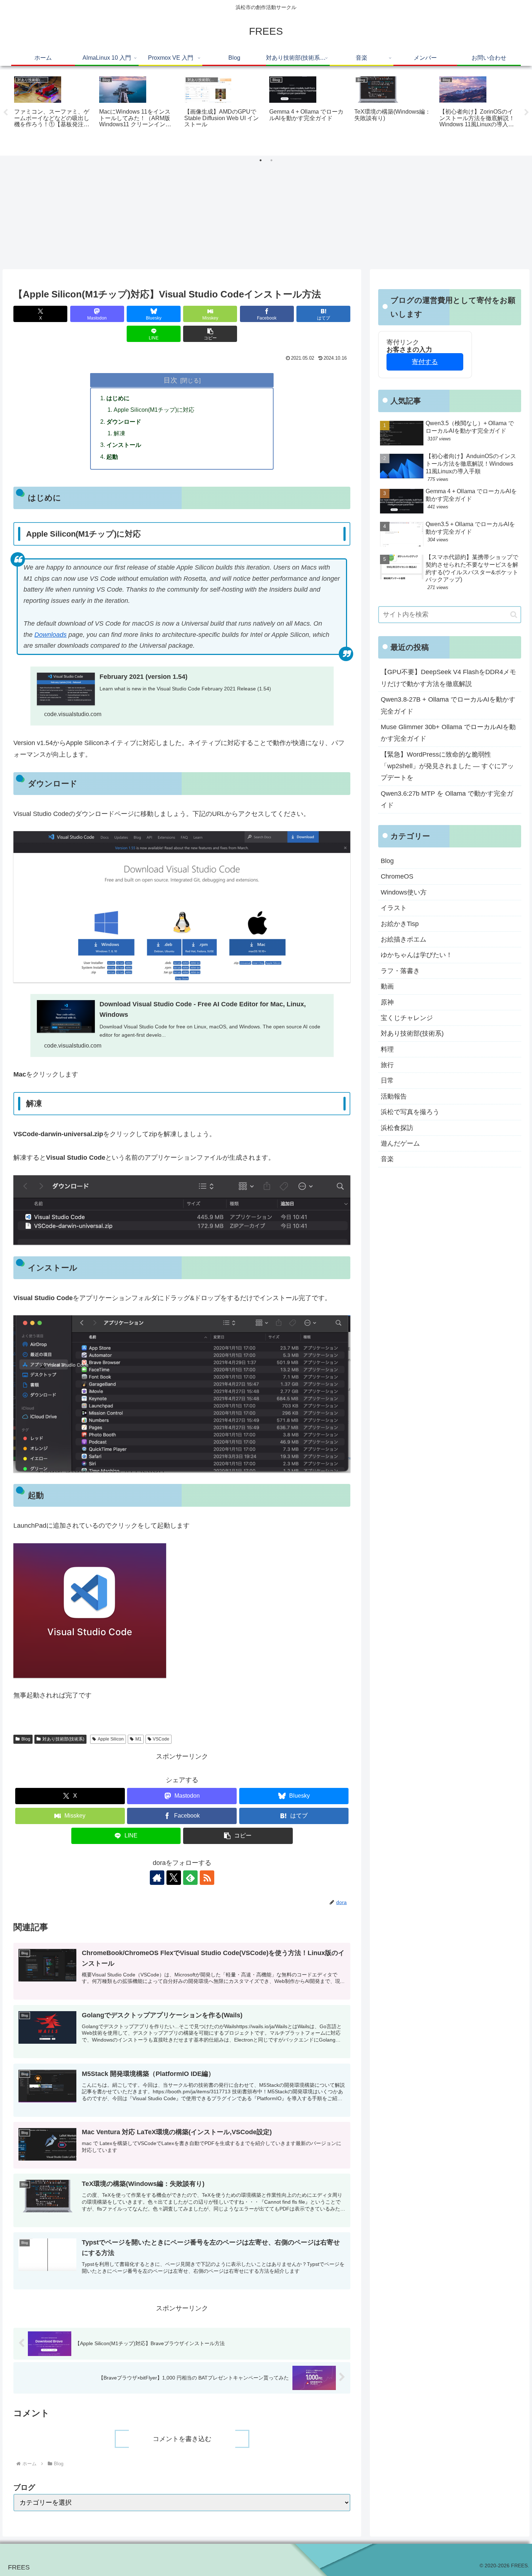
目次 (170, 380)
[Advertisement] (266, 215)
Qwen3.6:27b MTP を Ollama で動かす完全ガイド (447, 799)
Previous (5, 113)
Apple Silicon (111, 1739)
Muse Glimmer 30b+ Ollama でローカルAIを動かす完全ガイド (448, 733)
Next (527, 113)
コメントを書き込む (182, 2439)
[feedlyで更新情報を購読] (190, 1878)
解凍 (119, 433)
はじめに (118, 398)
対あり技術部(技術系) (63, 1739)
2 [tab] (271, 160)
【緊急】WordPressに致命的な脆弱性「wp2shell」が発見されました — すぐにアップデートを (447, 766)
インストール (124, 445)
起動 (112, 457)
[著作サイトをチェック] (157, 1878)
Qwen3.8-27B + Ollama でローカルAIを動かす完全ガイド (448, 705)
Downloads (50, 635)
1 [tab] (261, 160)
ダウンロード (124, 422)
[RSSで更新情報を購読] (207, 1878)
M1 (138, 1739)
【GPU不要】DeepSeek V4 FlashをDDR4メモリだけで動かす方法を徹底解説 (448, 678)
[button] (210, 334)
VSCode (161, 1739)
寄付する (425, 362)
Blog (26, 1739)
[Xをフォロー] (174, 1878)
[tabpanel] (53, 111)
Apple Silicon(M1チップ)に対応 (154, 410)
